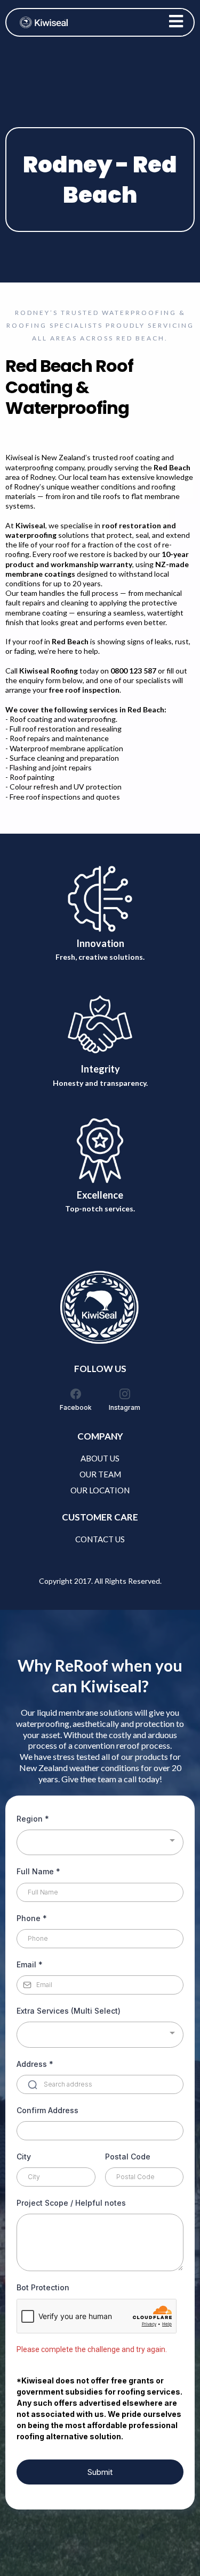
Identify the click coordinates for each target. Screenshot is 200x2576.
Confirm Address (47, 2110)
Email (30, 1964)
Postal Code (128, 2157)
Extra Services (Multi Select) (69, 2011)
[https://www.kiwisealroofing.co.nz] (44, 22)
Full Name (38, 1871)
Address (35, 2064)
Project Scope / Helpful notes (71, 2203)
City (24, 2157)
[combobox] (100, 1843)
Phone (32, 1918)
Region (33, 1819)
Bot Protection (43, 2287)
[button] (176, 23)
